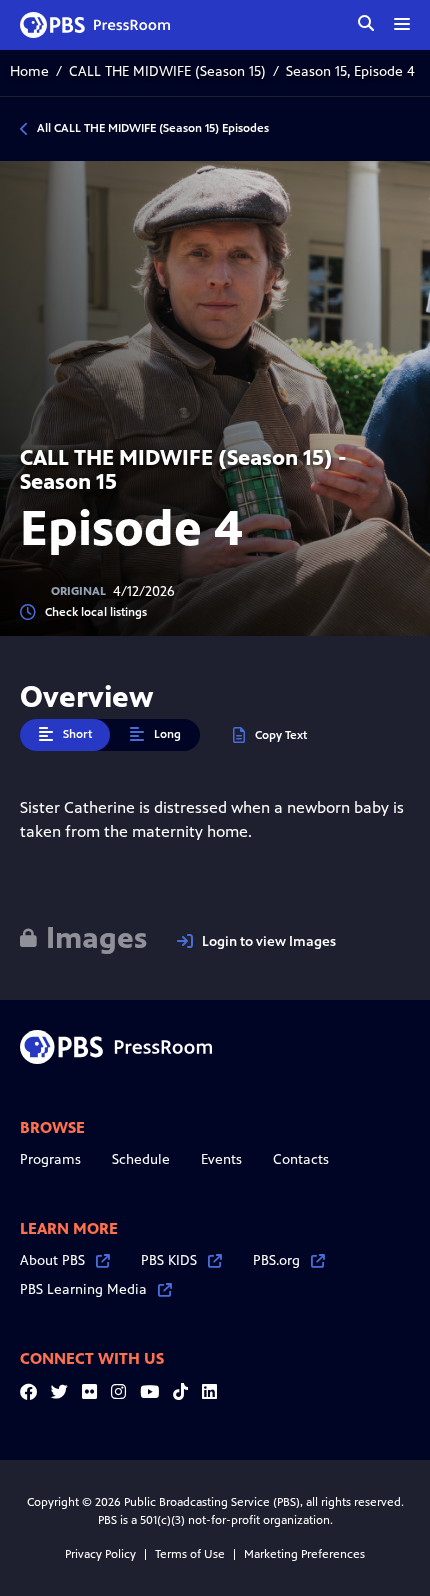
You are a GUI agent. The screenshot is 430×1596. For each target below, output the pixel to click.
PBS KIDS (169, 1260)
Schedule (141, 1159)
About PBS (52, 1260)
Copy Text (281, 735)
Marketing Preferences (304, 1554)
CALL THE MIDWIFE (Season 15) (167, 71)
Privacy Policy (100, 1554)
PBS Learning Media (83, 1289)
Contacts (301, 1159)
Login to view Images (269, 941)
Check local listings (96, 612)
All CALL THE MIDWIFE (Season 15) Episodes (153, 128)
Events (221, 1159)
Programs (50, 1159)
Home (29, 71)
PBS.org (276, 1260)
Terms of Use (190, 1554)
